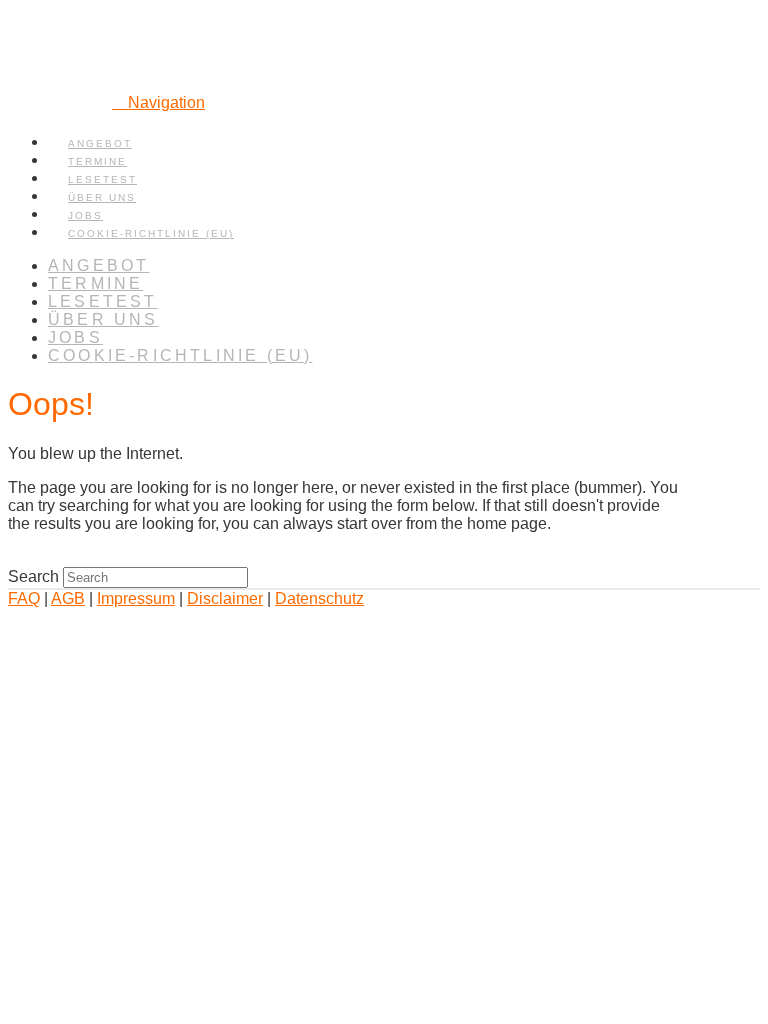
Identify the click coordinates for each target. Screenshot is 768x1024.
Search (33, 576)
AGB (68, 598)
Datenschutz (319, 598)
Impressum (136, 598)
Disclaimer (225, 598)
